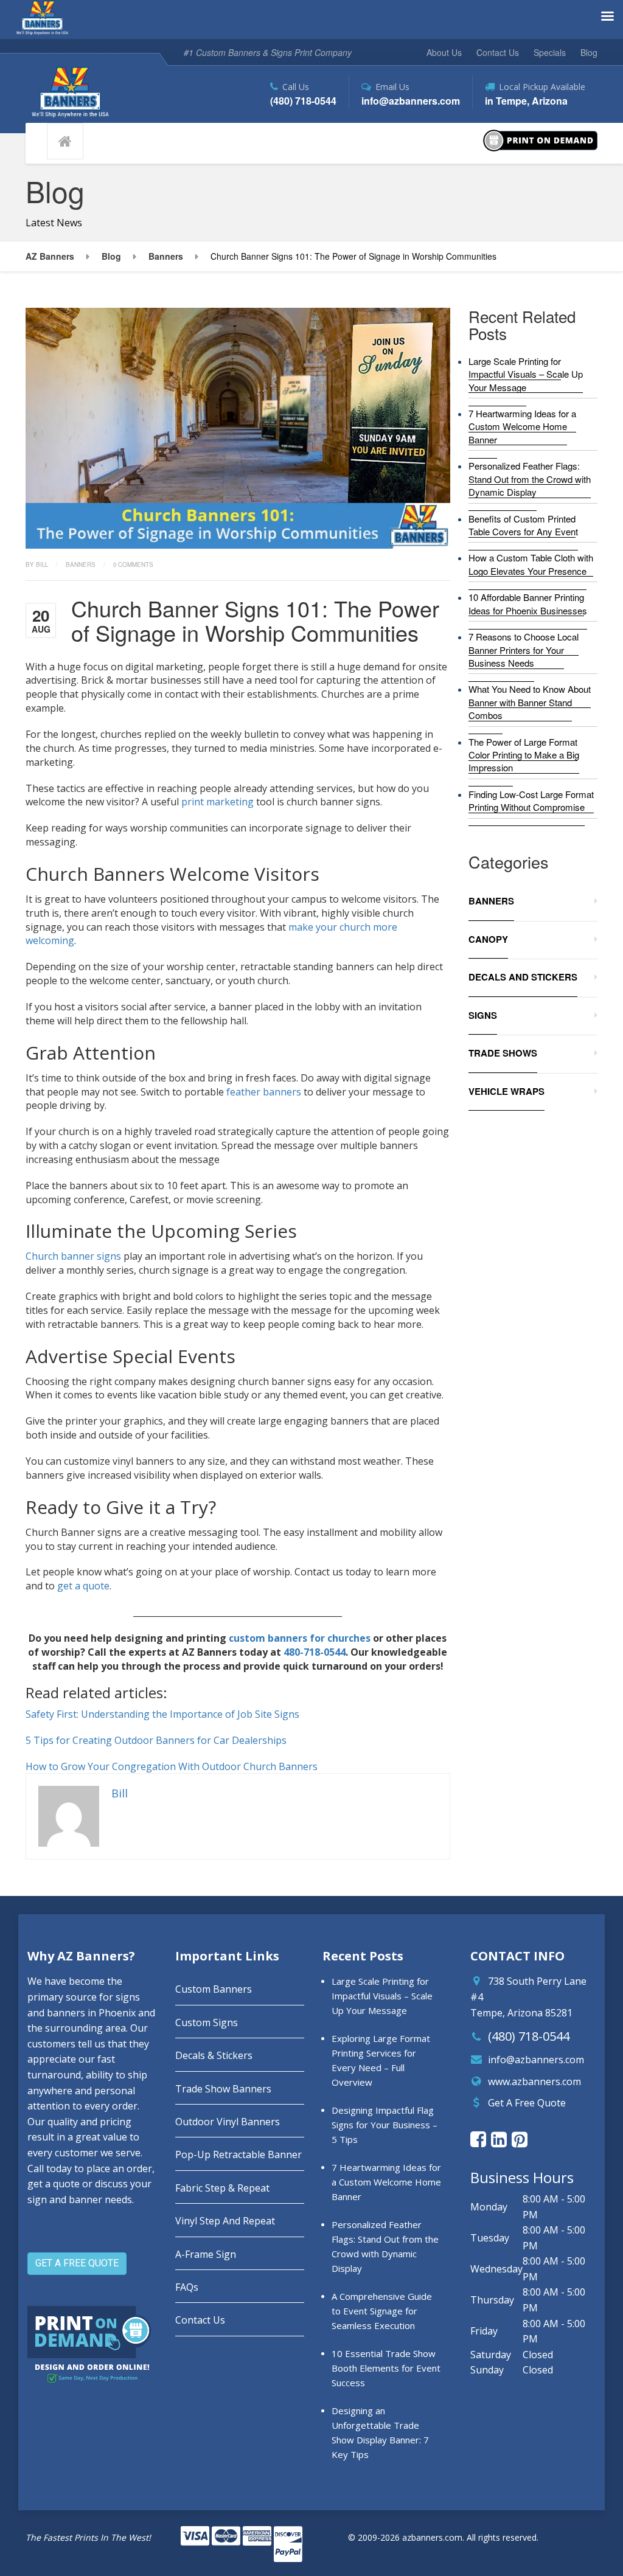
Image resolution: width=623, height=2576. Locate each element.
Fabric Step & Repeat (222, 2188)
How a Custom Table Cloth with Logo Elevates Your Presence (531, 564)
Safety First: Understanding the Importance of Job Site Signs (162, 1714)
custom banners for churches (300, 1638)
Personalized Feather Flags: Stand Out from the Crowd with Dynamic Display (530, 479)
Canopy (488, 939)
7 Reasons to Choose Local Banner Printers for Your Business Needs (524, 650)
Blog (589, 52)
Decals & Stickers (214, 2055)
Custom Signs (207, 2022)
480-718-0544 (315, 1652)
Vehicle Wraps (506, 1091)
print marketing (218, 802)
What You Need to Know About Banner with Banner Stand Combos (530, 702)
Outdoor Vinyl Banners (228, 2122)
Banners (81, 564)
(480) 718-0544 (529, 2036)
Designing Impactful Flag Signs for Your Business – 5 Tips (385, 2125)
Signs (483, 1015)
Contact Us (498, 52)
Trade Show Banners (223, 2089)
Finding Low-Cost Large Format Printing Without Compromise (531, 800)
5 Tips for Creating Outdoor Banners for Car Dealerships (156, 1740)
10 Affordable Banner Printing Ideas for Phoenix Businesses (528, 603)
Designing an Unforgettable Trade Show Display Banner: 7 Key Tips (380, 2432)
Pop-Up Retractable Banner (238, 2154)
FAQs (187, 2287)
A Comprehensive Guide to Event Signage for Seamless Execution (382, 2311)
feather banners (264, 1092)
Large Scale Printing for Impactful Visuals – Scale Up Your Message (526, 374)
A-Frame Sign (206, 2254)
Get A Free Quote (527, 2103)
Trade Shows (503, 1053)
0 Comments (133, 564)
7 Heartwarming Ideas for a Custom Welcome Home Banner (522, 426)
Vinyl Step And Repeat (225, 2221)
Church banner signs (73, 1256)
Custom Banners (214, 1989)
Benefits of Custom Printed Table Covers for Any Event (523, 525)
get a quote (83, 1586)
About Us (444, 52)
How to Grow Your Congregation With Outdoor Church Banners (172, 1766)
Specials (550, 52)
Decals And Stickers (523, 977)
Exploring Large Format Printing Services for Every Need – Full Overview (381, 2060)
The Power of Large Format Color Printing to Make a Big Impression (524, 755)
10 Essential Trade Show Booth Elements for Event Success (386, 2368)
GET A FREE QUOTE (77, 2263)
